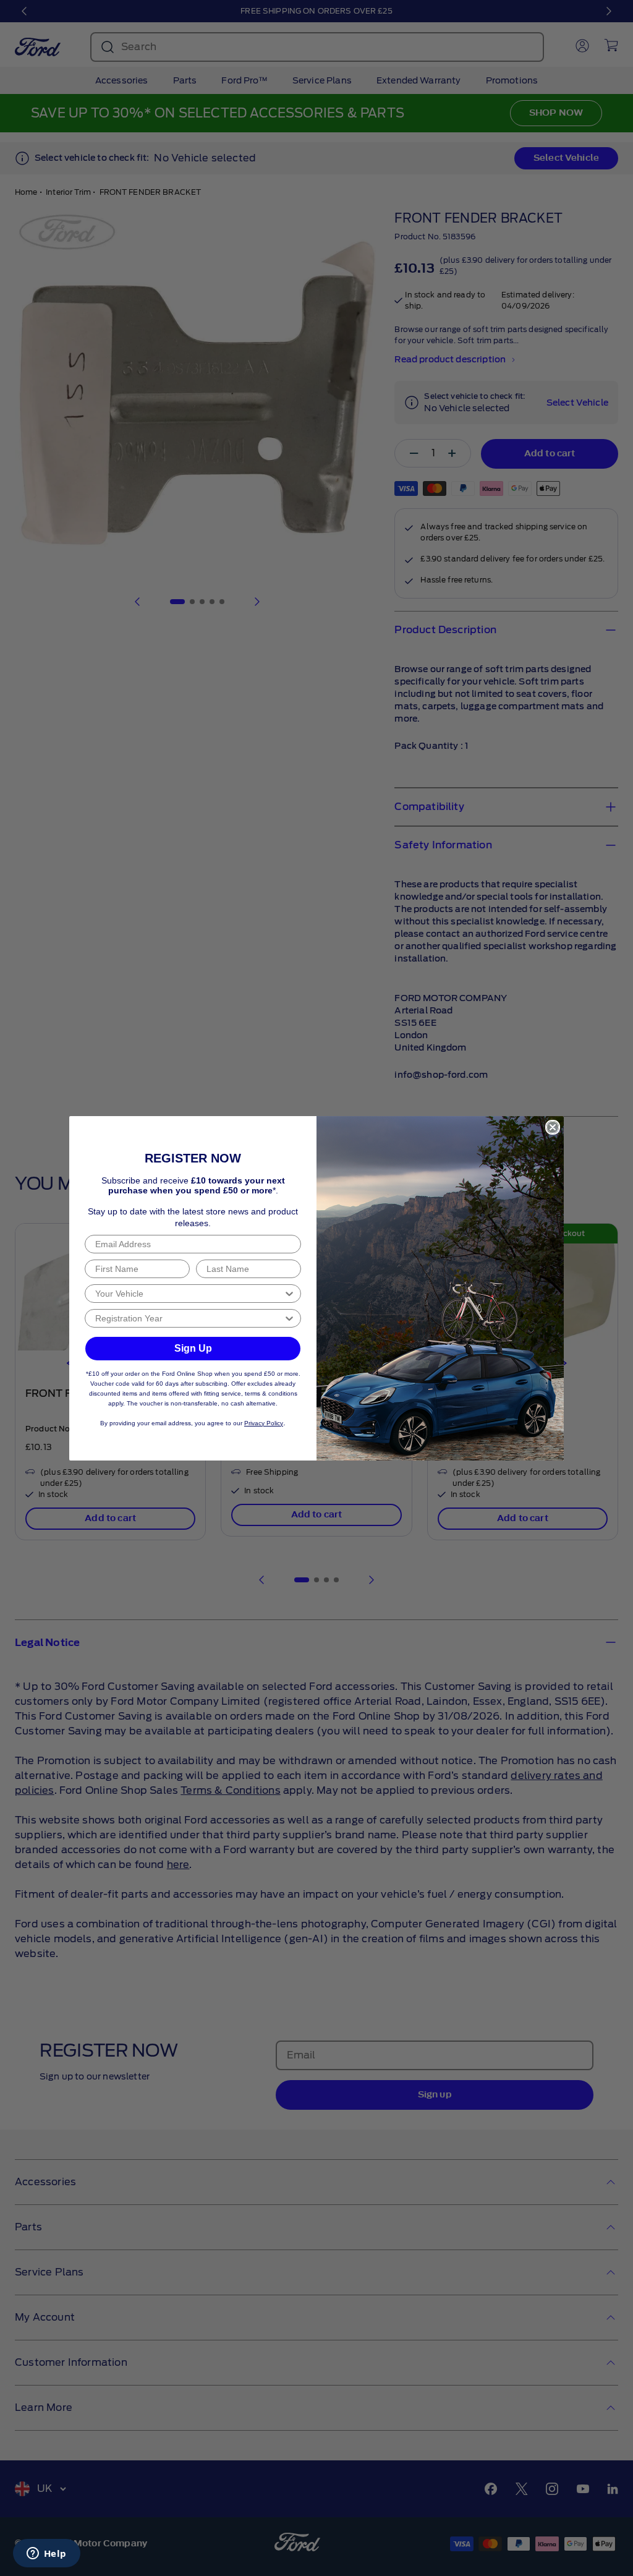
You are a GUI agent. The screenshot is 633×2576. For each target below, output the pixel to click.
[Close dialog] (553, 1127)
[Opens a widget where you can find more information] (46, 2554)
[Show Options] (289, 1294)
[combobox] (189, 1294)
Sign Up (193, 1348)
